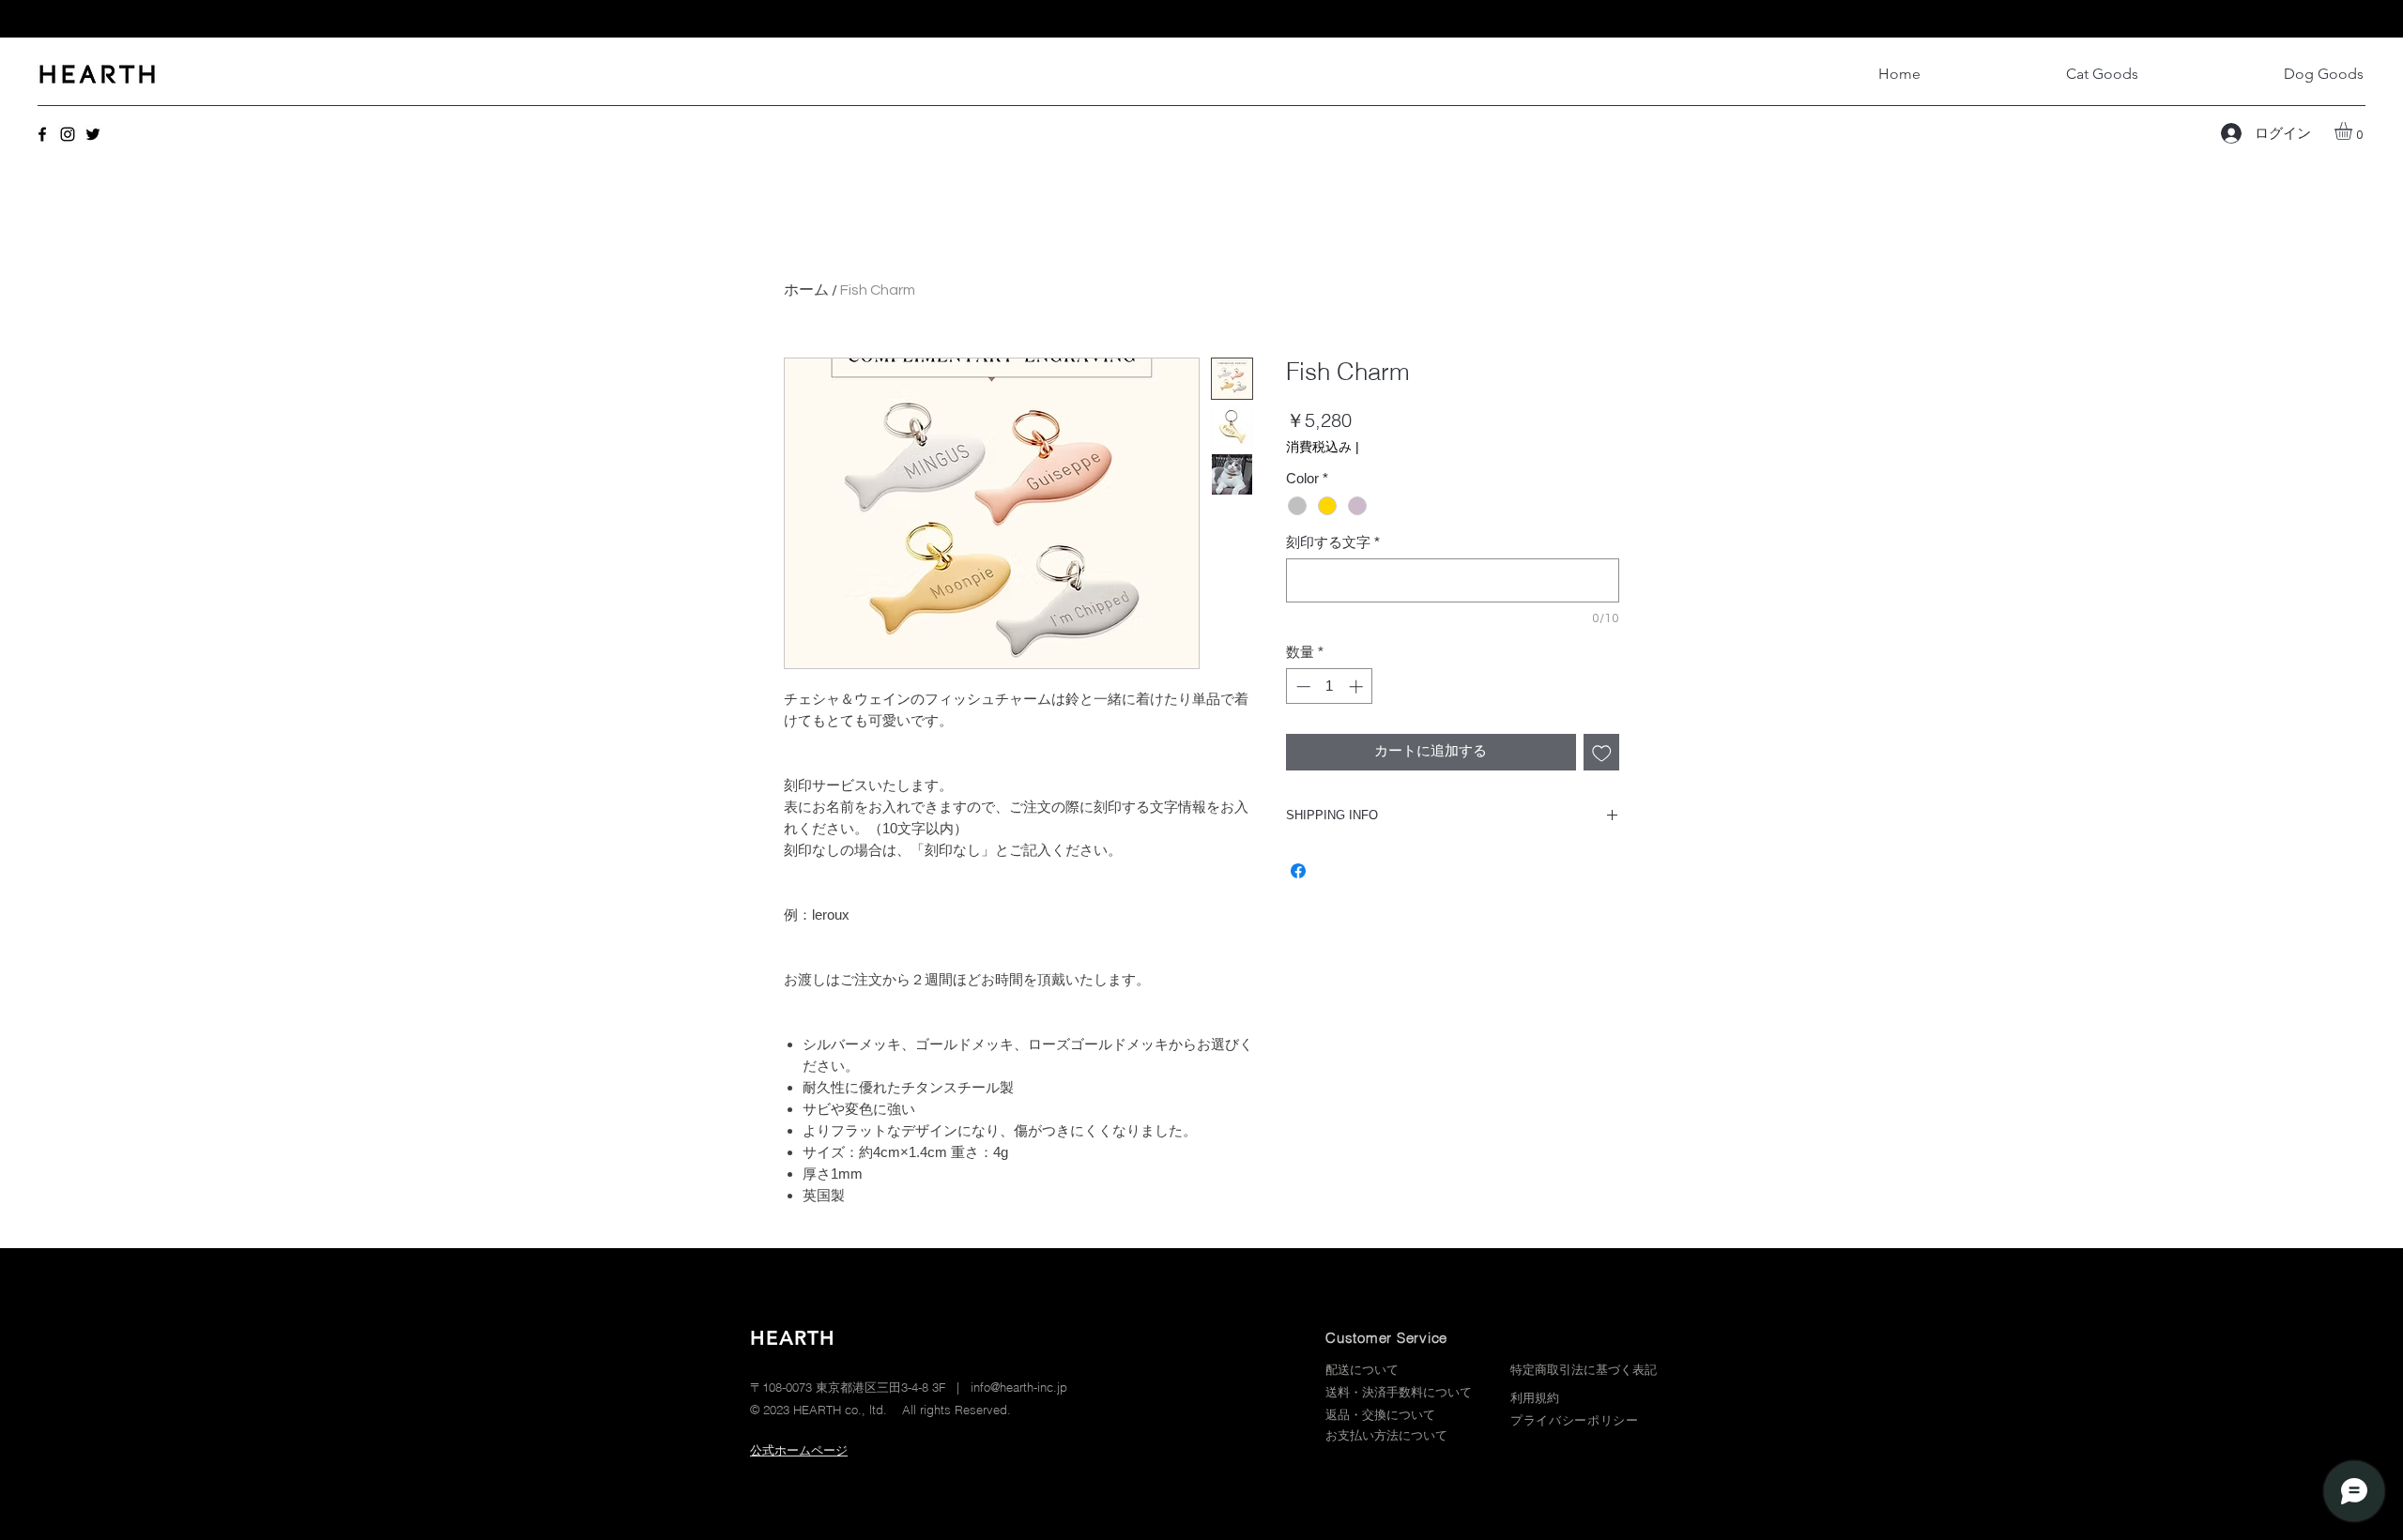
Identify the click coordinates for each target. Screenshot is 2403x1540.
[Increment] (1358, 686)
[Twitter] (93, 134)
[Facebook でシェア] (1298, 871)
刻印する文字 (1333, 542)
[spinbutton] (1330, 686)
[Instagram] (68, 134)
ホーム (806, 290)
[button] (2354, 131)
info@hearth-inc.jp (1019, 1387)
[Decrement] (1301, 686)
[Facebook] (42, 134)
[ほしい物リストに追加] (1602, 752)
